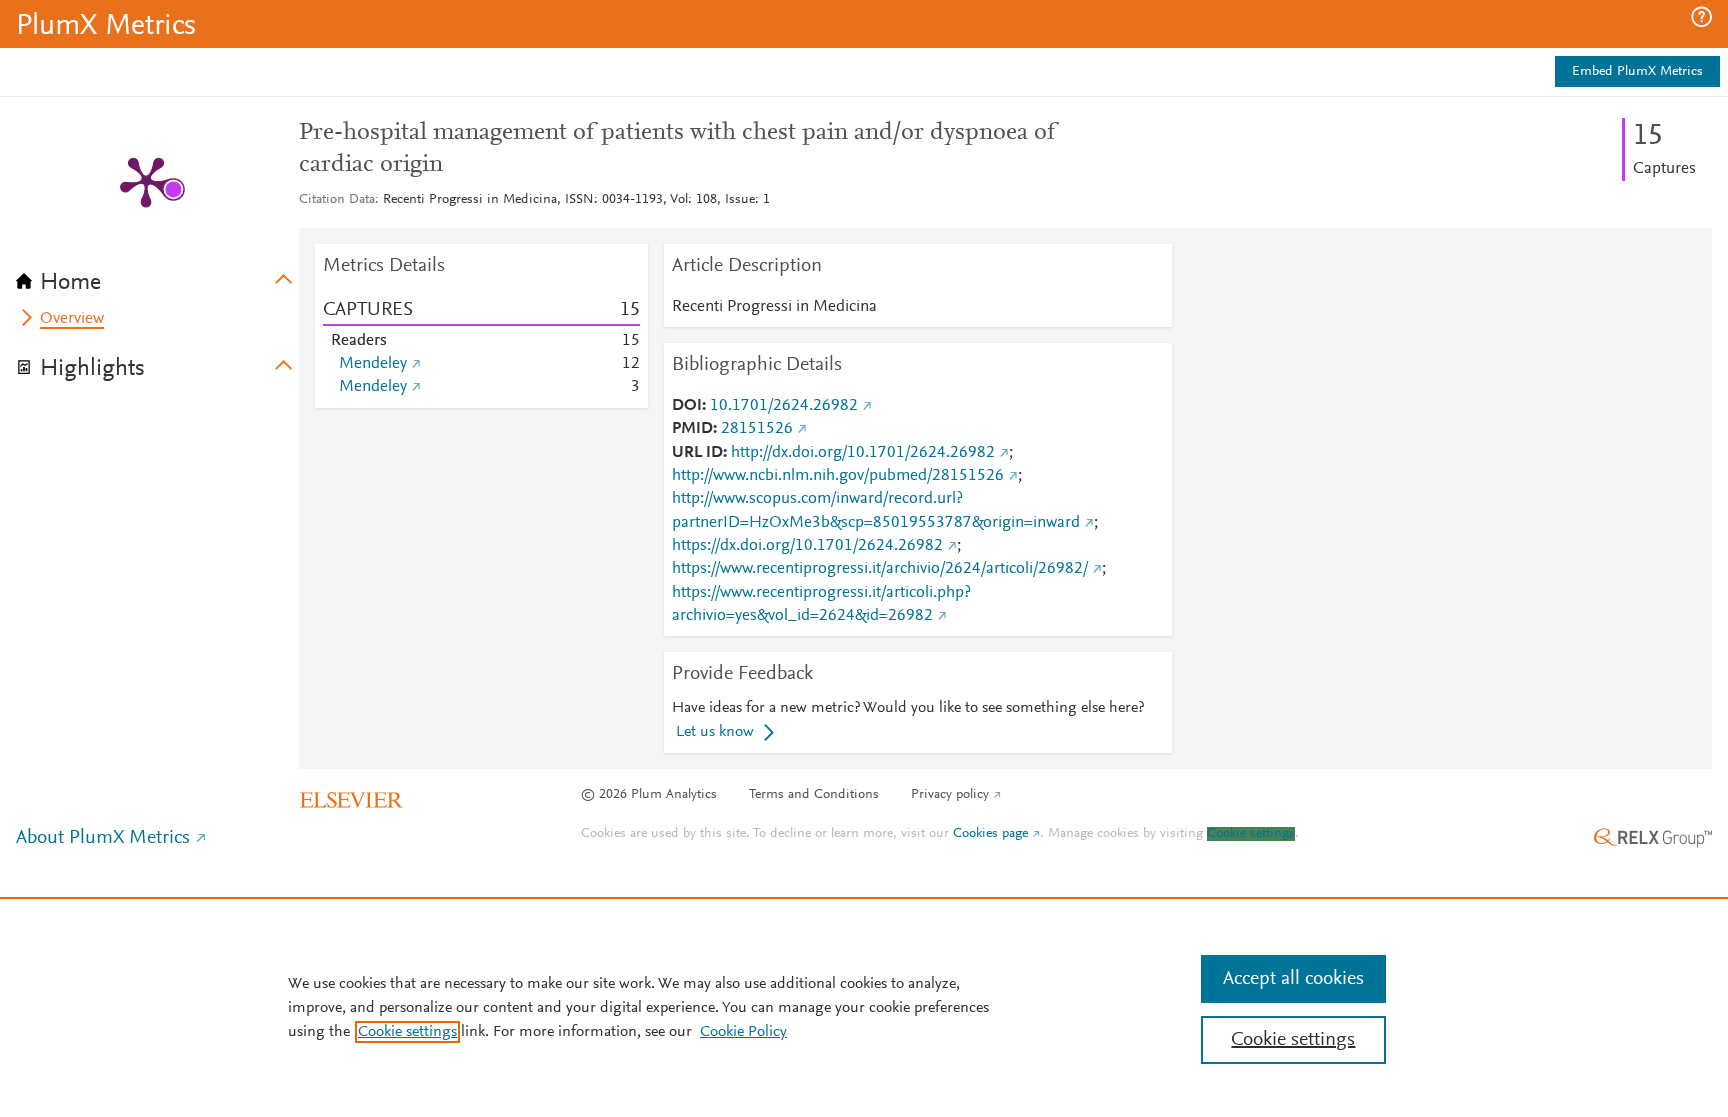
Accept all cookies (1293, 979)
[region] (864, 1007)
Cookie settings (1251, 834)
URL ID (697, 453)
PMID (692, 429)
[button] (1701, 17)
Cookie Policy (743, 1032)
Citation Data (337, 200)
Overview (72, 319)
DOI (687, 406)
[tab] (157, 276)
